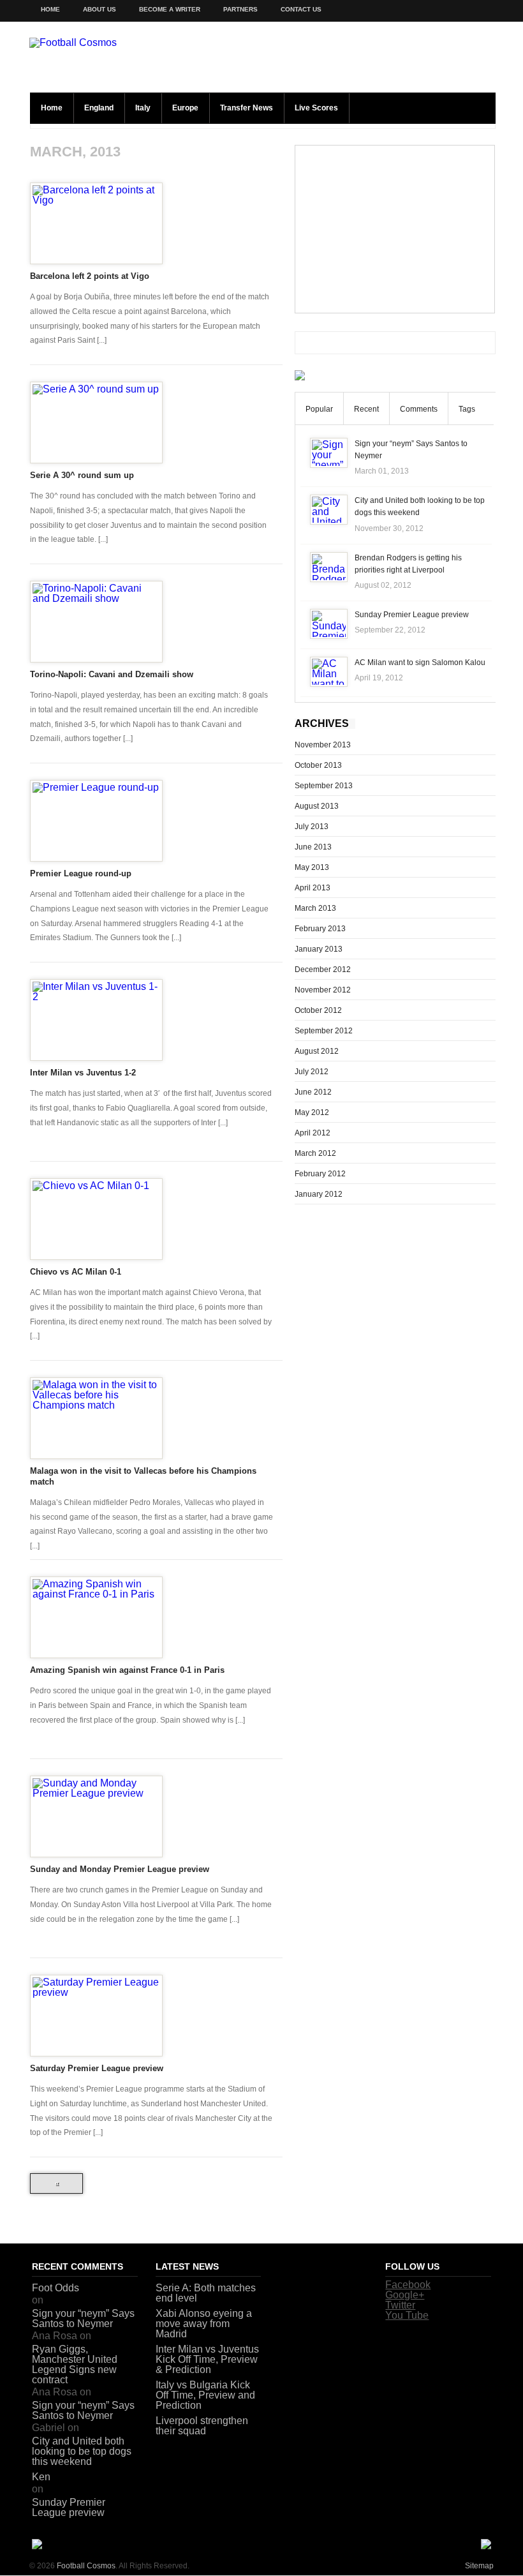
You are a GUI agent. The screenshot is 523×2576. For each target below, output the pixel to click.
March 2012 (315, 1153)
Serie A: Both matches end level (206, 2293)
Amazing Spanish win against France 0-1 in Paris (127, 1670)
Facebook (408, 2285)
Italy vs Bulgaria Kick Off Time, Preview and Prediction (205, 2395)
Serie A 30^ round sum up (82, 475)
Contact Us (301, 9)
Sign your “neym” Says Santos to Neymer (83, 2318)
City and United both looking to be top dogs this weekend (82, 2451)
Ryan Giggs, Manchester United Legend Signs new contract (75, 2364)
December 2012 (323, 970)
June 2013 (313, 847)
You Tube (407, 2315)
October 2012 (318, 1010)
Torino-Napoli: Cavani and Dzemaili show (112, 674)
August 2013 (317, 806)
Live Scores (316, 108)
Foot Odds (55, 2288)
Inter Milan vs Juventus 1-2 (83, 1073)
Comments (419, 409)
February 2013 (320, 929)
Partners (240, 9)
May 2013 (312, 867)
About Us (99, 9)
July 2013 (312, 827)
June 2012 (313, 1092)
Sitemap (479, 2566)
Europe (185, 108)
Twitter (400, 2305)
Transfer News (247, 108)
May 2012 (312, 1112)
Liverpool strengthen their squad (202, 2426)
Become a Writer (170, 9)
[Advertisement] (395, 229)
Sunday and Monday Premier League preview (120, 1869)
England (99, 108)
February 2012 (320, 1174)
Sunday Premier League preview (412, 615)
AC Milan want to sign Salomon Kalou (420, 663)
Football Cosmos (86, 2566)
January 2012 (319, 1194)
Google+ (405, 2295)
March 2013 (315, 908)
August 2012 (317, 1051)
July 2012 (312, 1072)
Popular (319, 409)
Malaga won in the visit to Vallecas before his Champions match (143, 1476)
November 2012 (323, 990)
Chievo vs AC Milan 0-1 (76, 1272)
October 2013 (318, 765)
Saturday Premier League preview (97, 2068)
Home (50, 9)
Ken (41, 2477)
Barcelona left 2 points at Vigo (90, 276)
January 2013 (319, 949)
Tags (467, 409)
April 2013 (313, 888)
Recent (366, 409)
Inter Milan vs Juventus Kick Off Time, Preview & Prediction (207, 2359)
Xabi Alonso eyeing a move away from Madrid (204, 2324)
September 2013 (324, 786)
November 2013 (323, 745)
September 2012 (324, 1031)
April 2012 (313, 1133)
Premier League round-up (81, 873)
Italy (143, 108)
